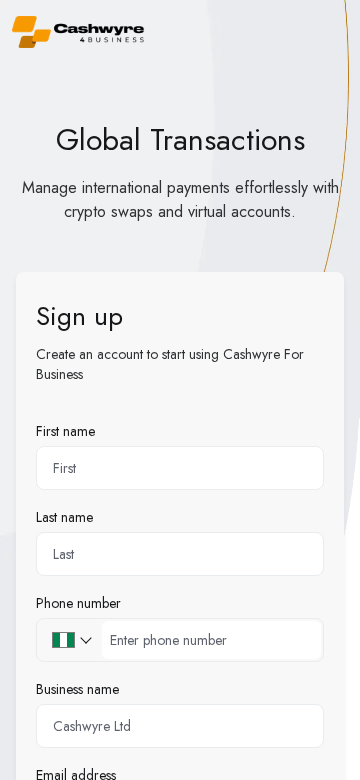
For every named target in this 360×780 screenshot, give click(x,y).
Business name (77, 689)
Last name (64, 517)
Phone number (78, 603)
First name (65, 431)
